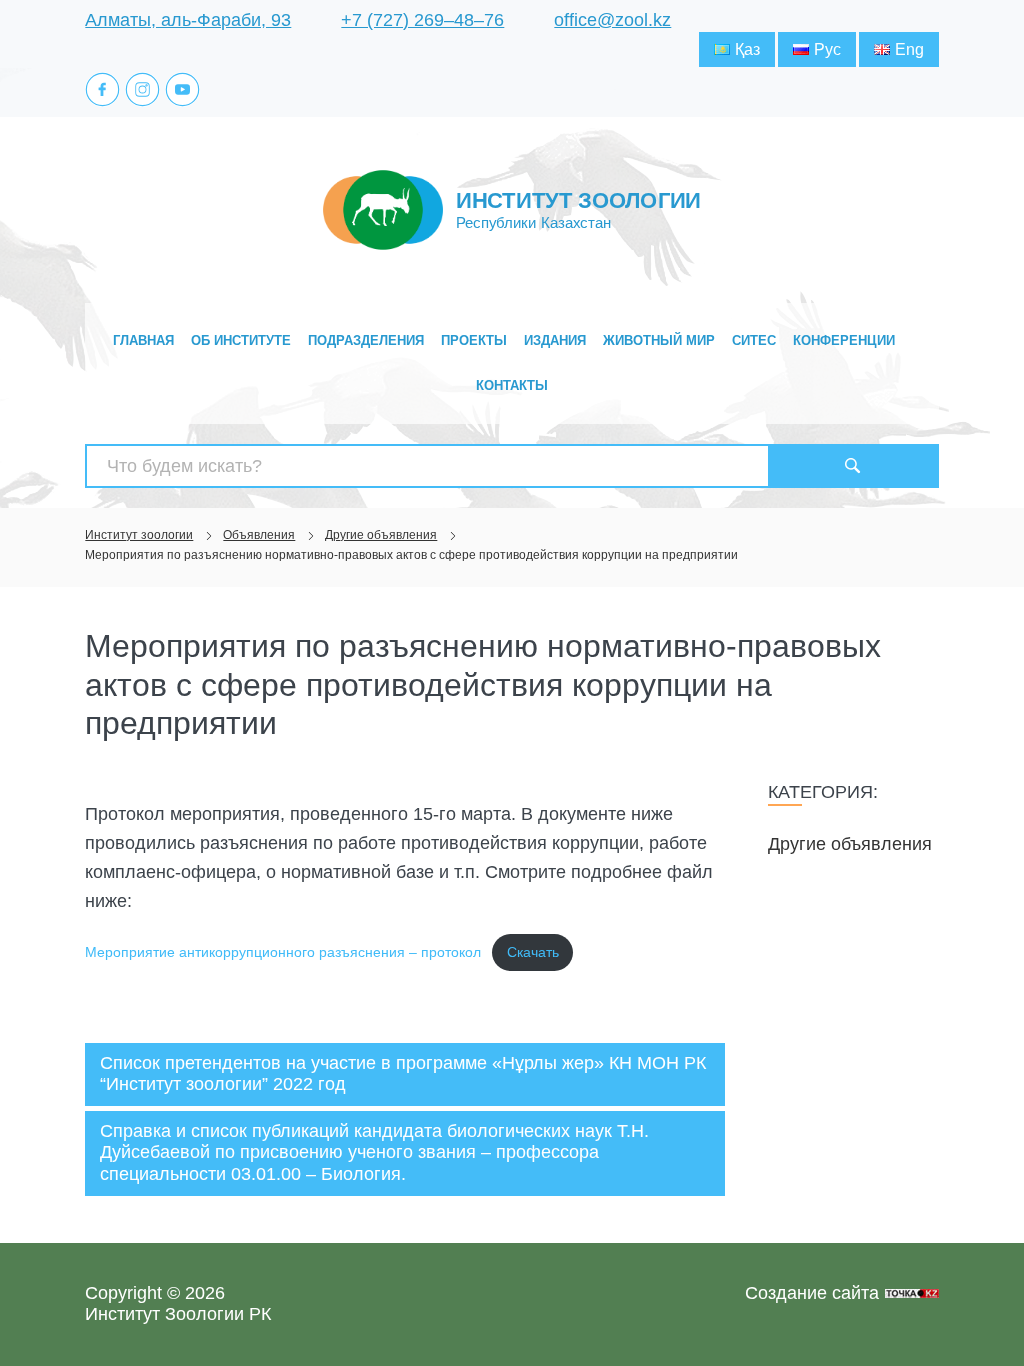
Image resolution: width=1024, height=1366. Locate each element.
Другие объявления (850, 844)
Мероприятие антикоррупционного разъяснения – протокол (283, 952)
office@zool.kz (612, 20)
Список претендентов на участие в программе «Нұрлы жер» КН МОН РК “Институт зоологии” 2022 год (403, 1074)
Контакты (512, 385)
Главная (143, 340)
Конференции (844, 340)
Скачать (533, 952)
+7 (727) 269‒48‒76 (422, 20)
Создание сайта (812, 1293)
